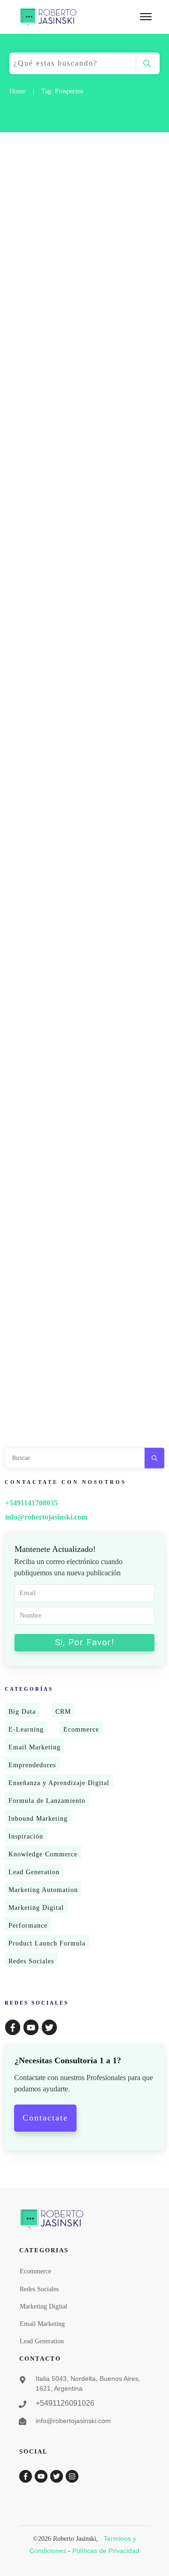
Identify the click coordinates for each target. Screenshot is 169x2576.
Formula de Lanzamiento (47, 1801)
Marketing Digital (36, 1908)
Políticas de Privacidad (106, 2551)
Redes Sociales (31, 1961)
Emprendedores (32, 1765)
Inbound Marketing (38, 1819)
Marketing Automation (43, 1890)
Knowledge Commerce (43, 1854)
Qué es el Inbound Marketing (73, 1386)
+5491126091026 (65, 2403)
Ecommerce (81, 1729)
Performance (28, 1926)
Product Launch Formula (47, 1943)
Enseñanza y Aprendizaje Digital (59, 1783)
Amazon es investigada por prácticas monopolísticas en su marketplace (76, 1075)
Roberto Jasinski (39, 257)
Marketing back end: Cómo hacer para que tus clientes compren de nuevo (81, 594)
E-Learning (26, 1729)
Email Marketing (35, 1747)
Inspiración (26, 1836)
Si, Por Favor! (84, 1642)
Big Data (22, 1712)
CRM (63, 1712)
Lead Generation (34, 1872)
